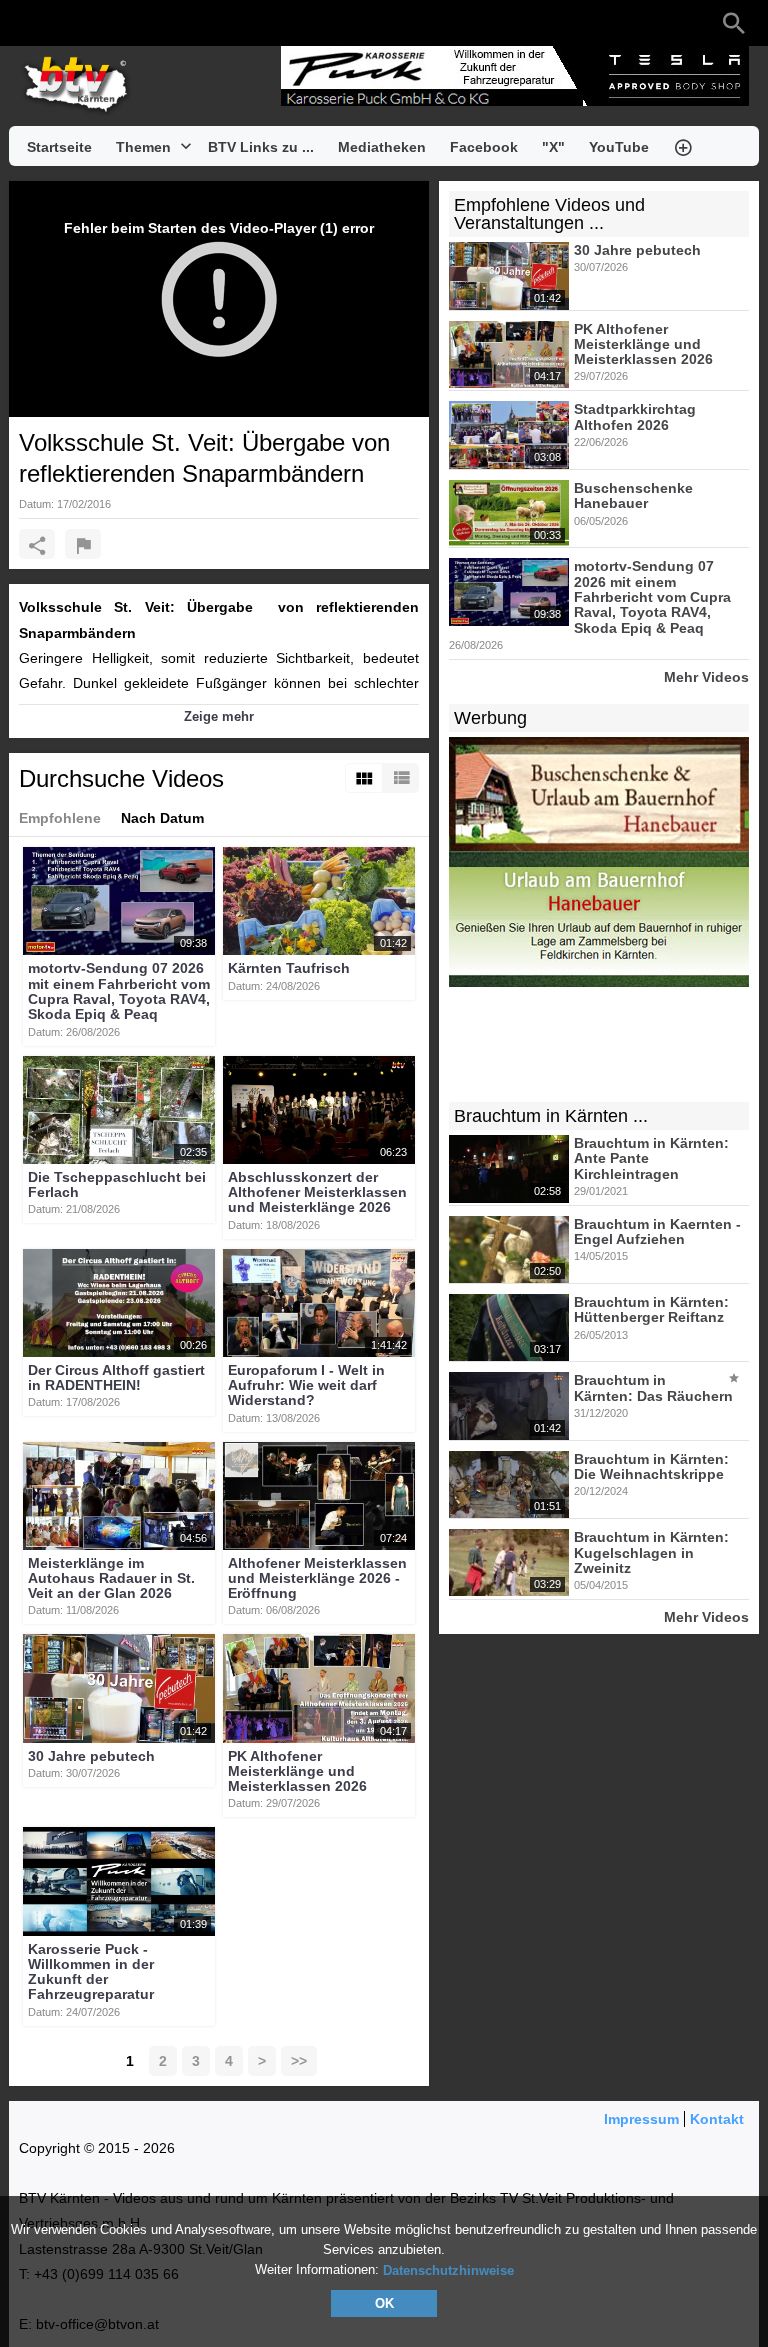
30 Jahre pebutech (91, 1756)
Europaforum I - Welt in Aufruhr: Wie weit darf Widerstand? (306, 1385)
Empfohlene (60, 818)
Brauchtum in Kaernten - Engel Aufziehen (657, 1231)
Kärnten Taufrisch (289, 969)
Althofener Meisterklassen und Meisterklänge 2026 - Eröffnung (317, 1578)
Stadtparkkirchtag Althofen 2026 (635, 417)
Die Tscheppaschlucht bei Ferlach (117, 1184)
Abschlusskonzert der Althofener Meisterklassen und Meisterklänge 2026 (317, 1192)
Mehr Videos (706, 676)
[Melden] (83, 544)
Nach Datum (162, 818)
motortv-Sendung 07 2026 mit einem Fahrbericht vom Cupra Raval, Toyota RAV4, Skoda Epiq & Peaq (119, 992)
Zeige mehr (219, 716)
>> (299, 2061)
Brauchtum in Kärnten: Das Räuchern (653, 1388)
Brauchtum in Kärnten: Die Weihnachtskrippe (651, 1466)
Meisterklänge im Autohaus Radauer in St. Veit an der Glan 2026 (111, 1578)
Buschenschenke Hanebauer (633, 495)
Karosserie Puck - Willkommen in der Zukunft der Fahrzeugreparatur (91, 1972)
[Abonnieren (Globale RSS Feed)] (149, 23)
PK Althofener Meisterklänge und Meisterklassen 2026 (297, 1771)
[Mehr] (683, 146)
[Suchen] (734, 23)
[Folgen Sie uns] (29, 23)
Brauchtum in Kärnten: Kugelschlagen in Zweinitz (651, 1553)
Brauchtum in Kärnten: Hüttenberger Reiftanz (651, 1309)
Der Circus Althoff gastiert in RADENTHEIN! (116, 1377)
